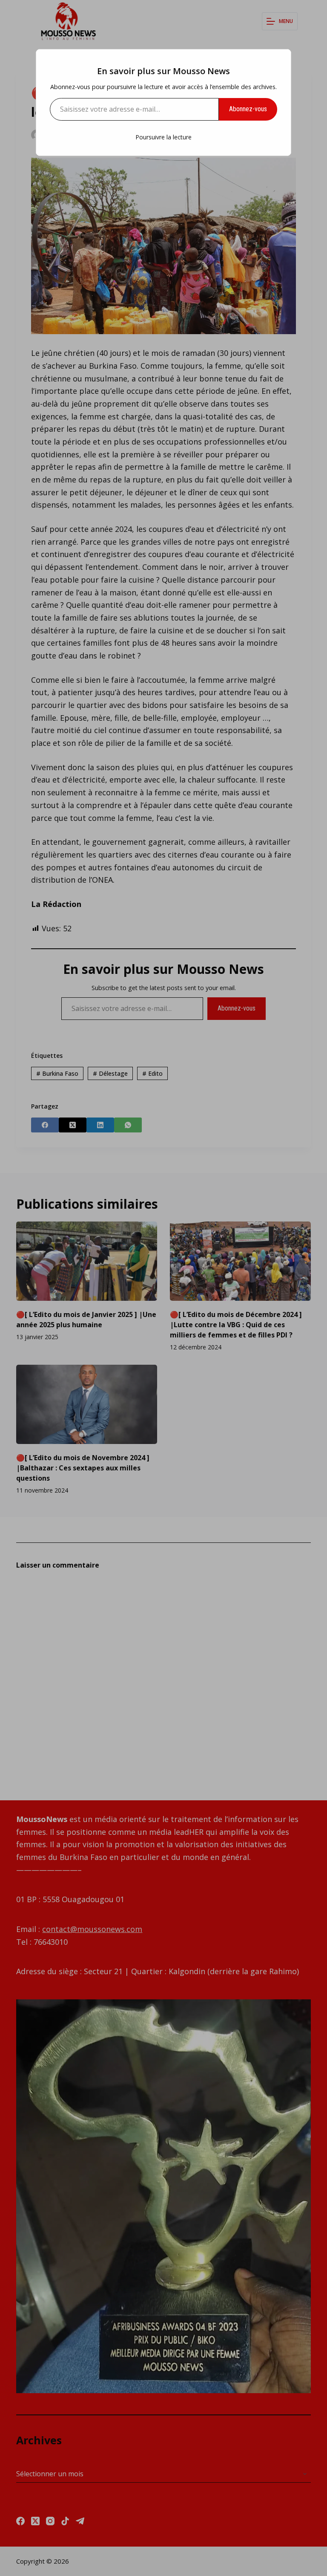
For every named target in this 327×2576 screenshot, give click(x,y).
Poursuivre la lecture (163, 137)
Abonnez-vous (248, 109)
